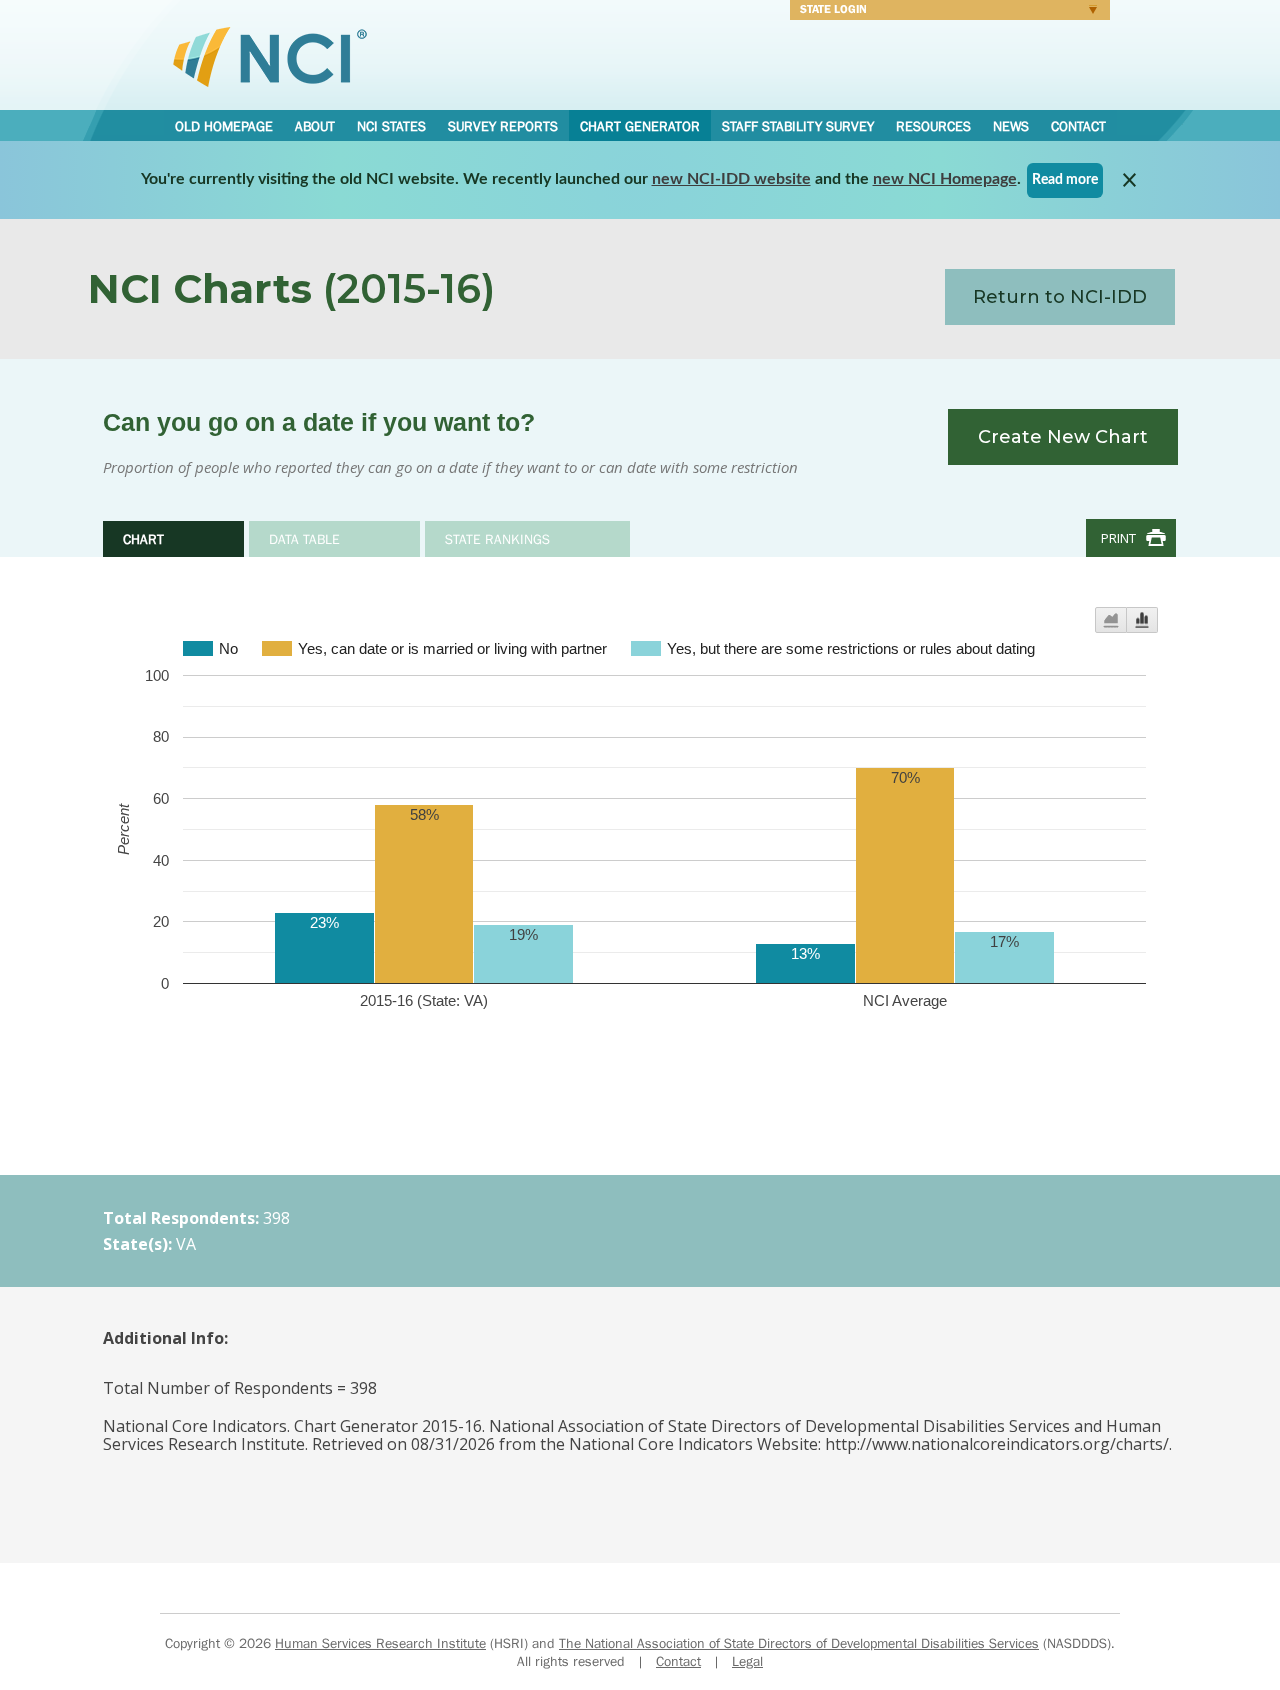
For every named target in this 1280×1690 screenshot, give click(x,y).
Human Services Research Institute (380, 1643)
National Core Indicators (270, 56)
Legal (747, 1661)
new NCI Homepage (945, 179)
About (315, 126)
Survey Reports (503, 126)
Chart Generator (640, 126)
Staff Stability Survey (798, 126)
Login (945, 12)
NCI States (391, 126)
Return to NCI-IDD (1060, 297)
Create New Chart (1063, 437)
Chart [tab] (143, 539)
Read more (1065, 180)
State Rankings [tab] (497, 539)
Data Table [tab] (304, 539)
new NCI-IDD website (731, 179)
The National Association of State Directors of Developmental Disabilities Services (799, 1643)
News (1011, 126)
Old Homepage (224, 126)
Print (1118, 538)
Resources (933, 126)
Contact (1078, 126)
